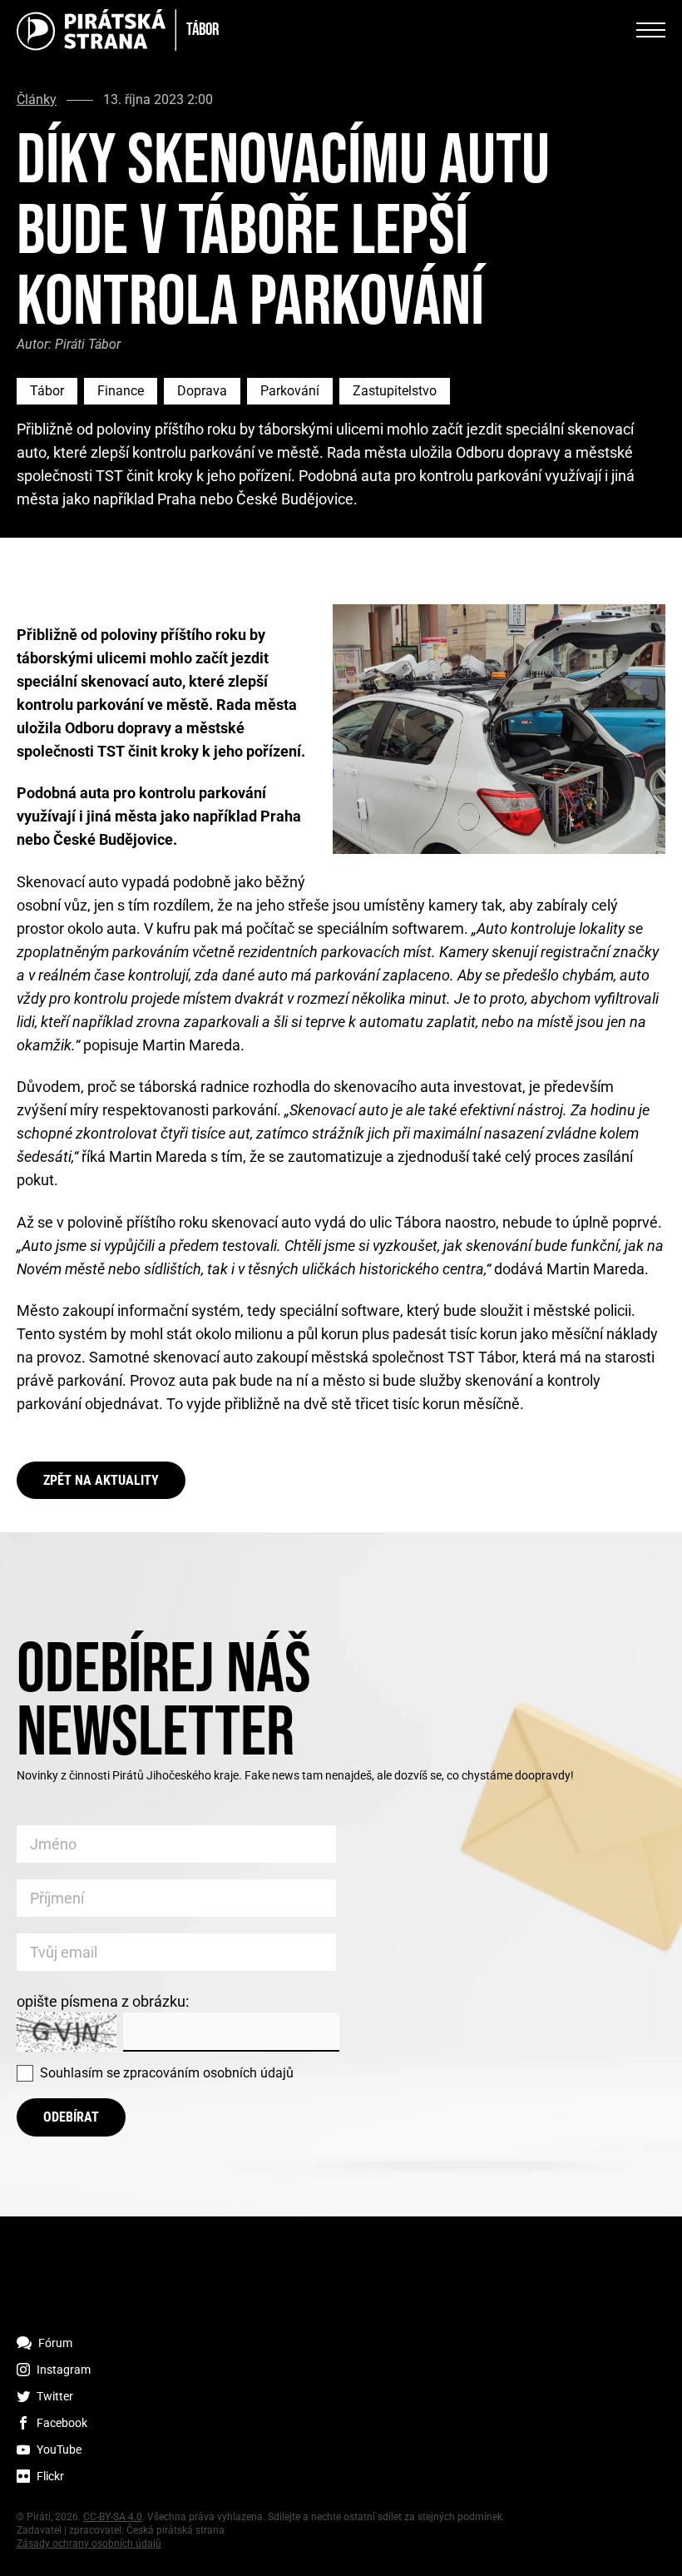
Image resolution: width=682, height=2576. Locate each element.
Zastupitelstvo (395, 391)
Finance (121, 391)
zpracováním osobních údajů (208, 2073)
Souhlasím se (167, 2073)
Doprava (202, 391)
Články (37, 100)
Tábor (47, 391)
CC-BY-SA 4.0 (113, 2517)
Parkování (290, 391)
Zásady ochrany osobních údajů (89, 2544)
